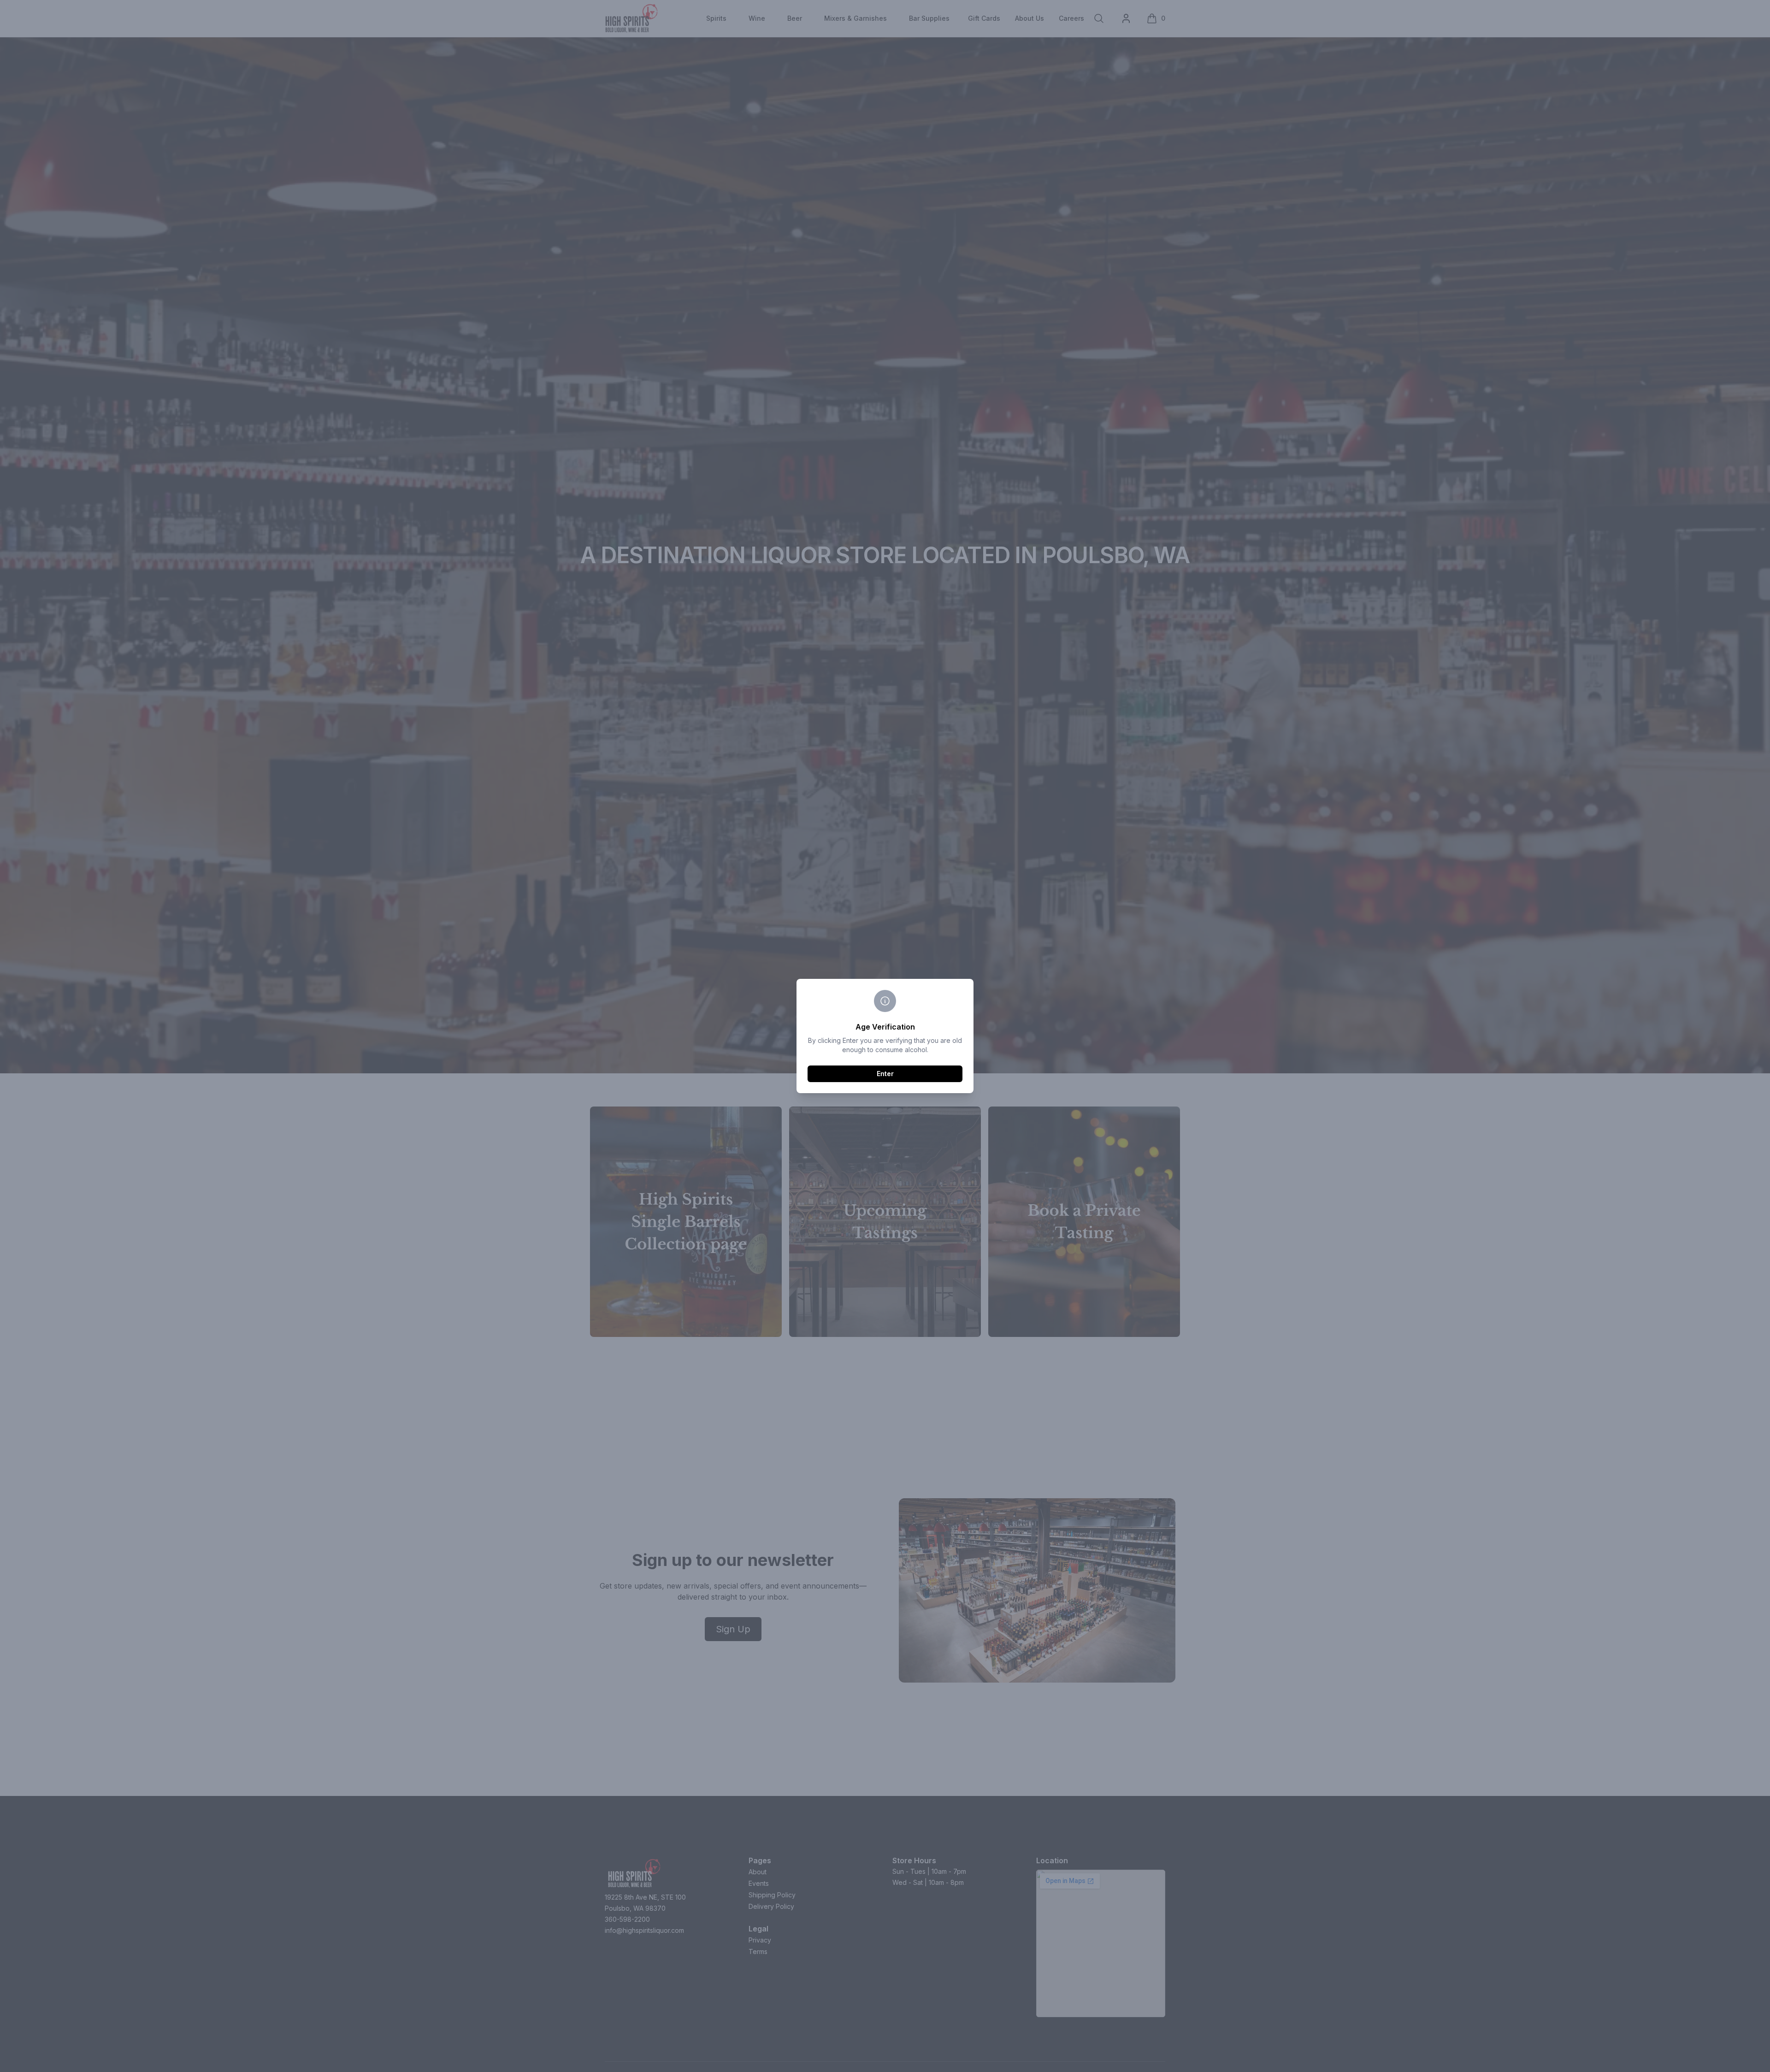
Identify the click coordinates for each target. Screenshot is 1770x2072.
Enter (885, 1074)
